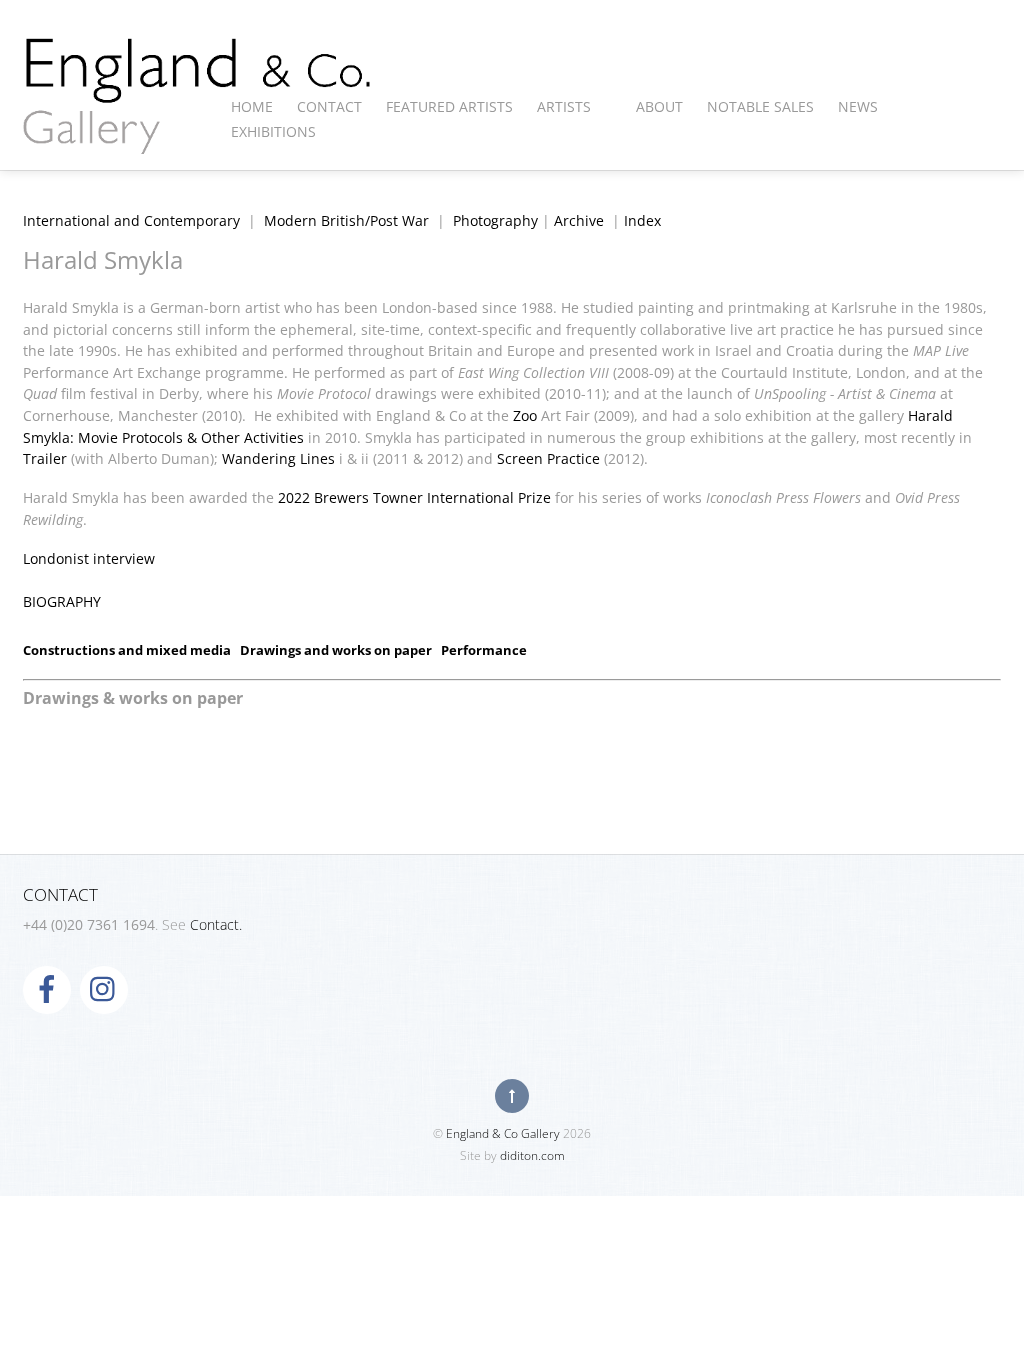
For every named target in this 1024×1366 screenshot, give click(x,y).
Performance (484, 650)
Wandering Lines (278, 458)
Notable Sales (760, 106)
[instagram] (104, 988)
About (659, 106)
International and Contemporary (131, 220)
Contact (329, 106)
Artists (564, 106)
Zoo (525, 415)
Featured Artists (449, 106)
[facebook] (47, 988)
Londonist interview (89, 558)
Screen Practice (548, 458)
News (858, 106)
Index (642, 220)
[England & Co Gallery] (198, 133)
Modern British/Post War (346, 220)
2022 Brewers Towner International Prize (414, 497)
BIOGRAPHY (62, 601)
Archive (579, 220)
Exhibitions (273, 131)
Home (252, 106)
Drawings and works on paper (336, 650)
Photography (495, 220)
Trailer (45, 458)
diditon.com (532, 1155)
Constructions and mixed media (127, 650)
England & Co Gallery (503, 1133)
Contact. (216, 924)
